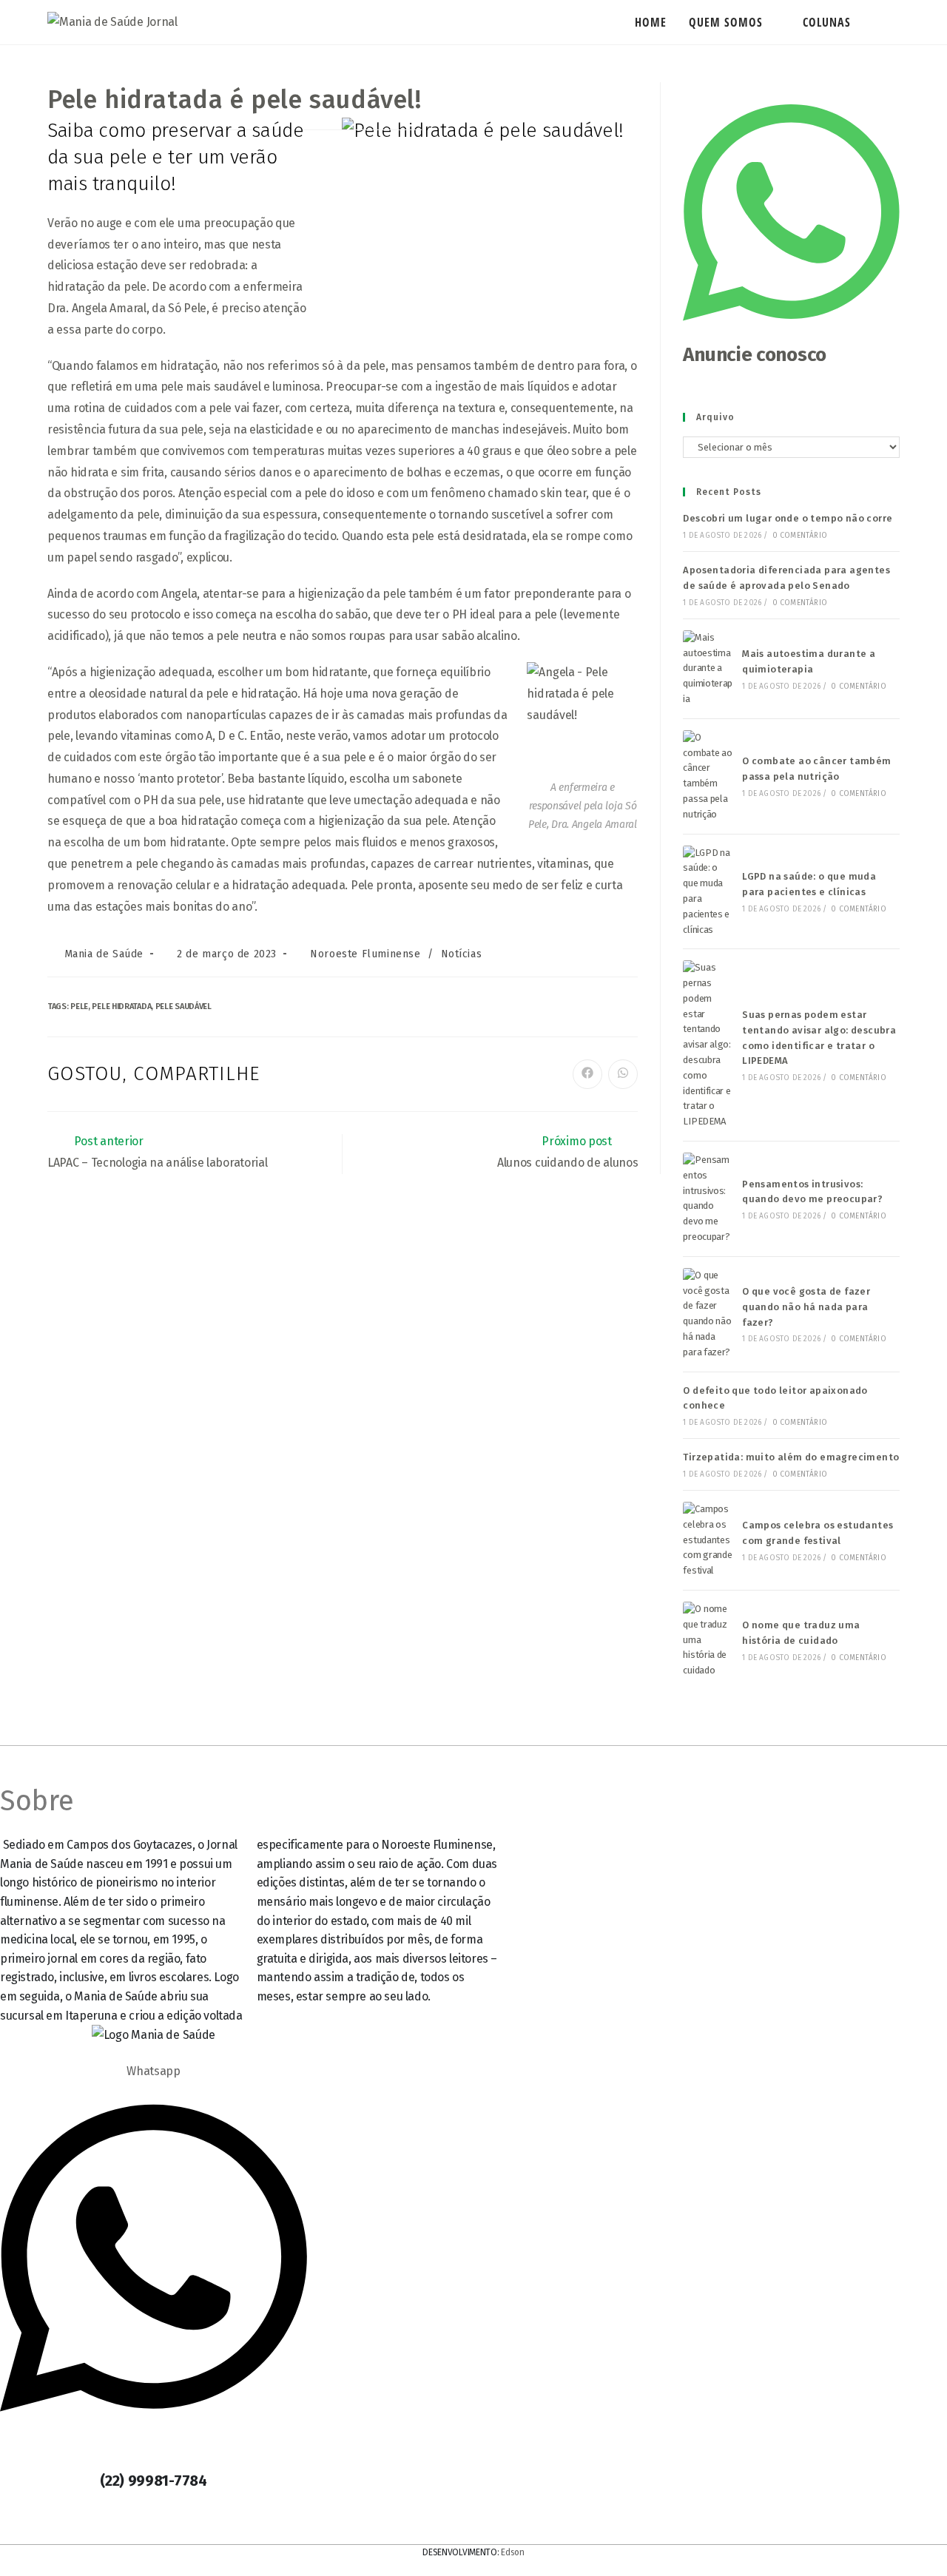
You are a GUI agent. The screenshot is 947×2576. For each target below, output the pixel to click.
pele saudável (183, 1007)
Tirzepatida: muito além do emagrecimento (791, 1457)
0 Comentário (800, 536)
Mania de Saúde (104, 954)
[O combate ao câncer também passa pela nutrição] (708, 776)
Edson (513, 2552)
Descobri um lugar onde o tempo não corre (788, 518)
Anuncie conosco (755, 355)
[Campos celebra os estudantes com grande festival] (708, 1540)
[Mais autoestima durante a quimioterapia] (708, 669)
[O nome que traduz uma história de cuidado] (708, 1640)
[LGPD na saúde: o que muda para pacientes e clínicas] (708, 892)
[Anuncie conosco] (791, 333)
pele (79, 1007)
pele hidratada (121, 1007)
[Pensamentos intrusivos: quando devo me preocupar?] (708, 1199)
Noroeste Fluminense (365, 954)
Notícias (462, 954)
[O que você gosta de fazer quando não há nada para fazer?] (708, 1314)
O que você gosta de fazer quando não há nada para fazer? (806, 1307)
